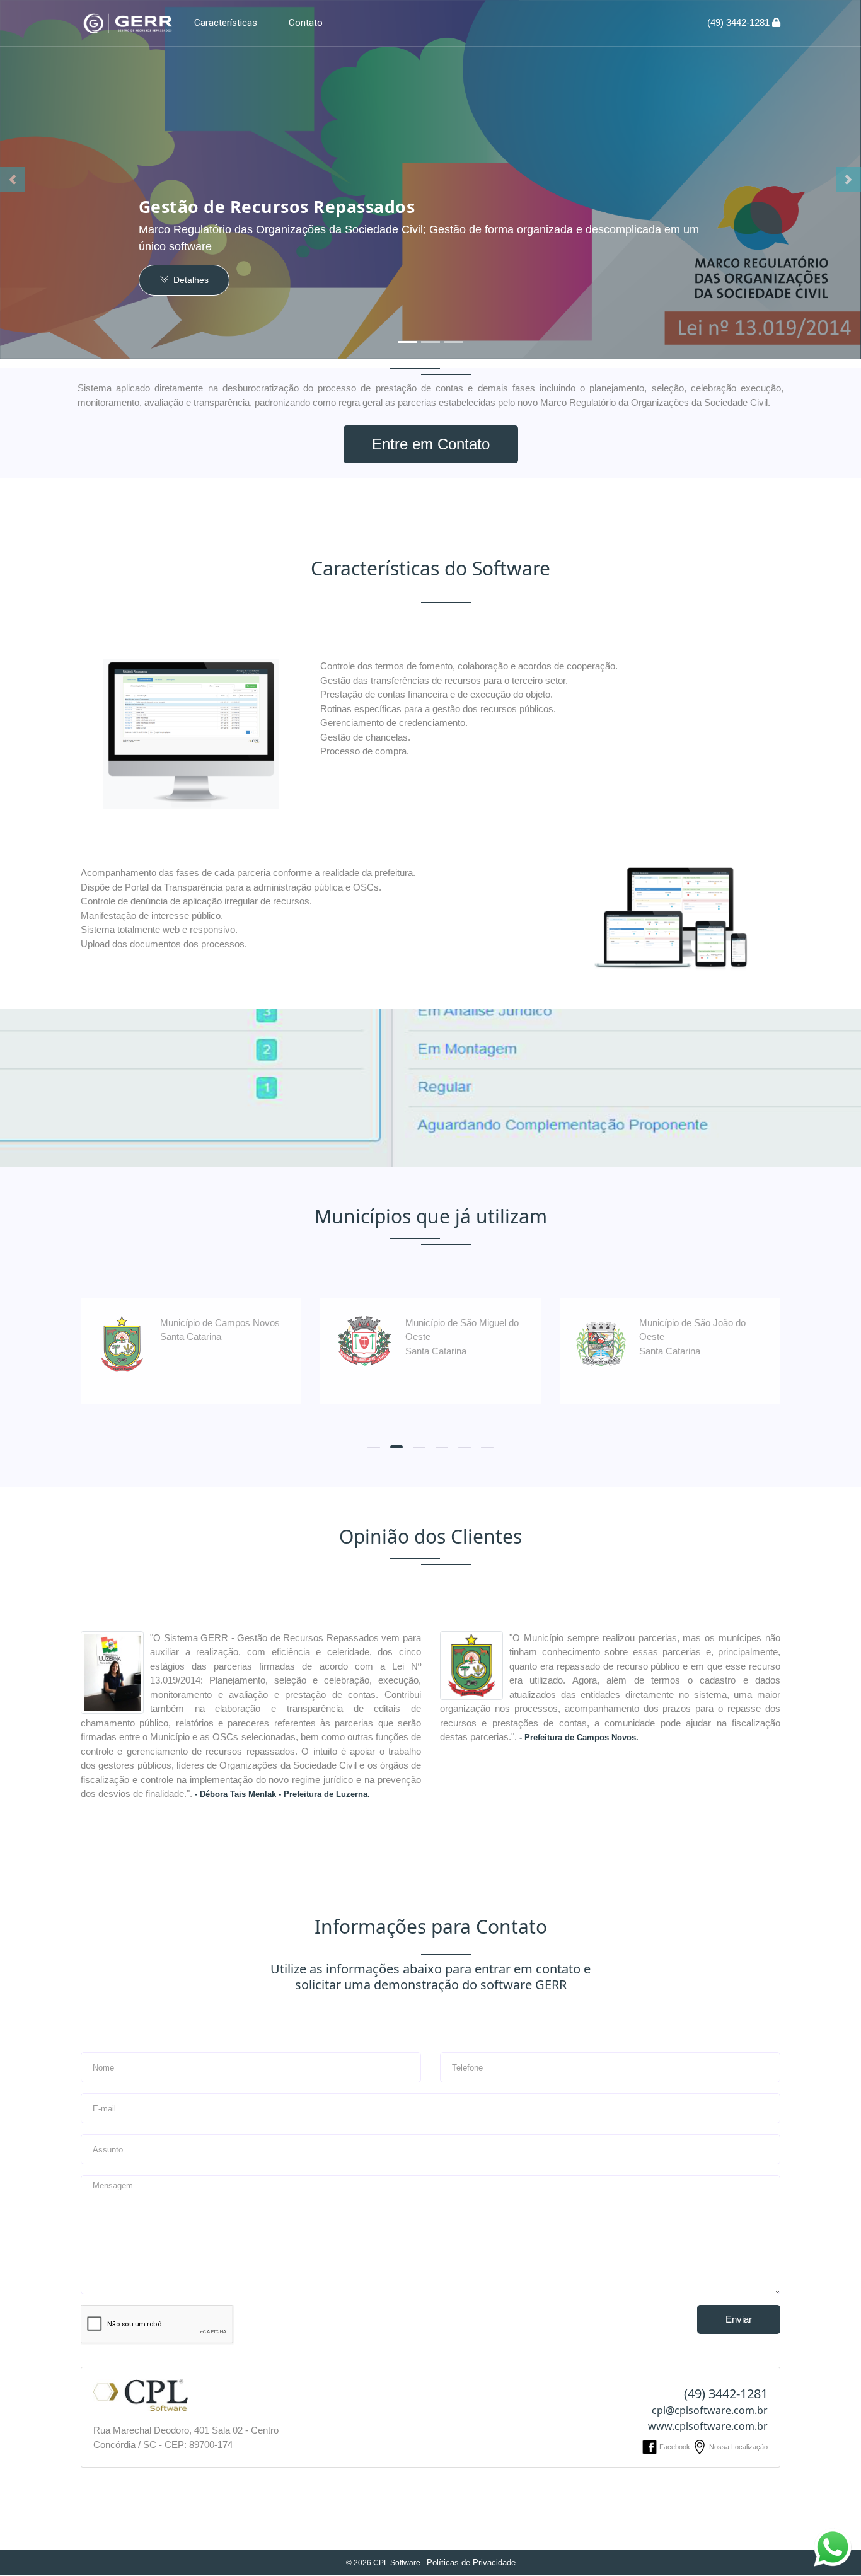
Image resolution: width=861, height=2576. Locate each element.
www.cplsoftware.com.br (708, 2426)
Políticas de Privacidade (471, 2562)
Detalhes (190, 280)
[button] (13, 180)
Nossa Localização (737, 2447)
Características (226, 23)
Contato (306, 23)
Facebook (675, 2447)
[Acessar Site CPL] (141, 2394)
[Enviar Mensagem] (833, 2547)
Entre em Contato (431, 444)
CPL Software (397, 2563)
